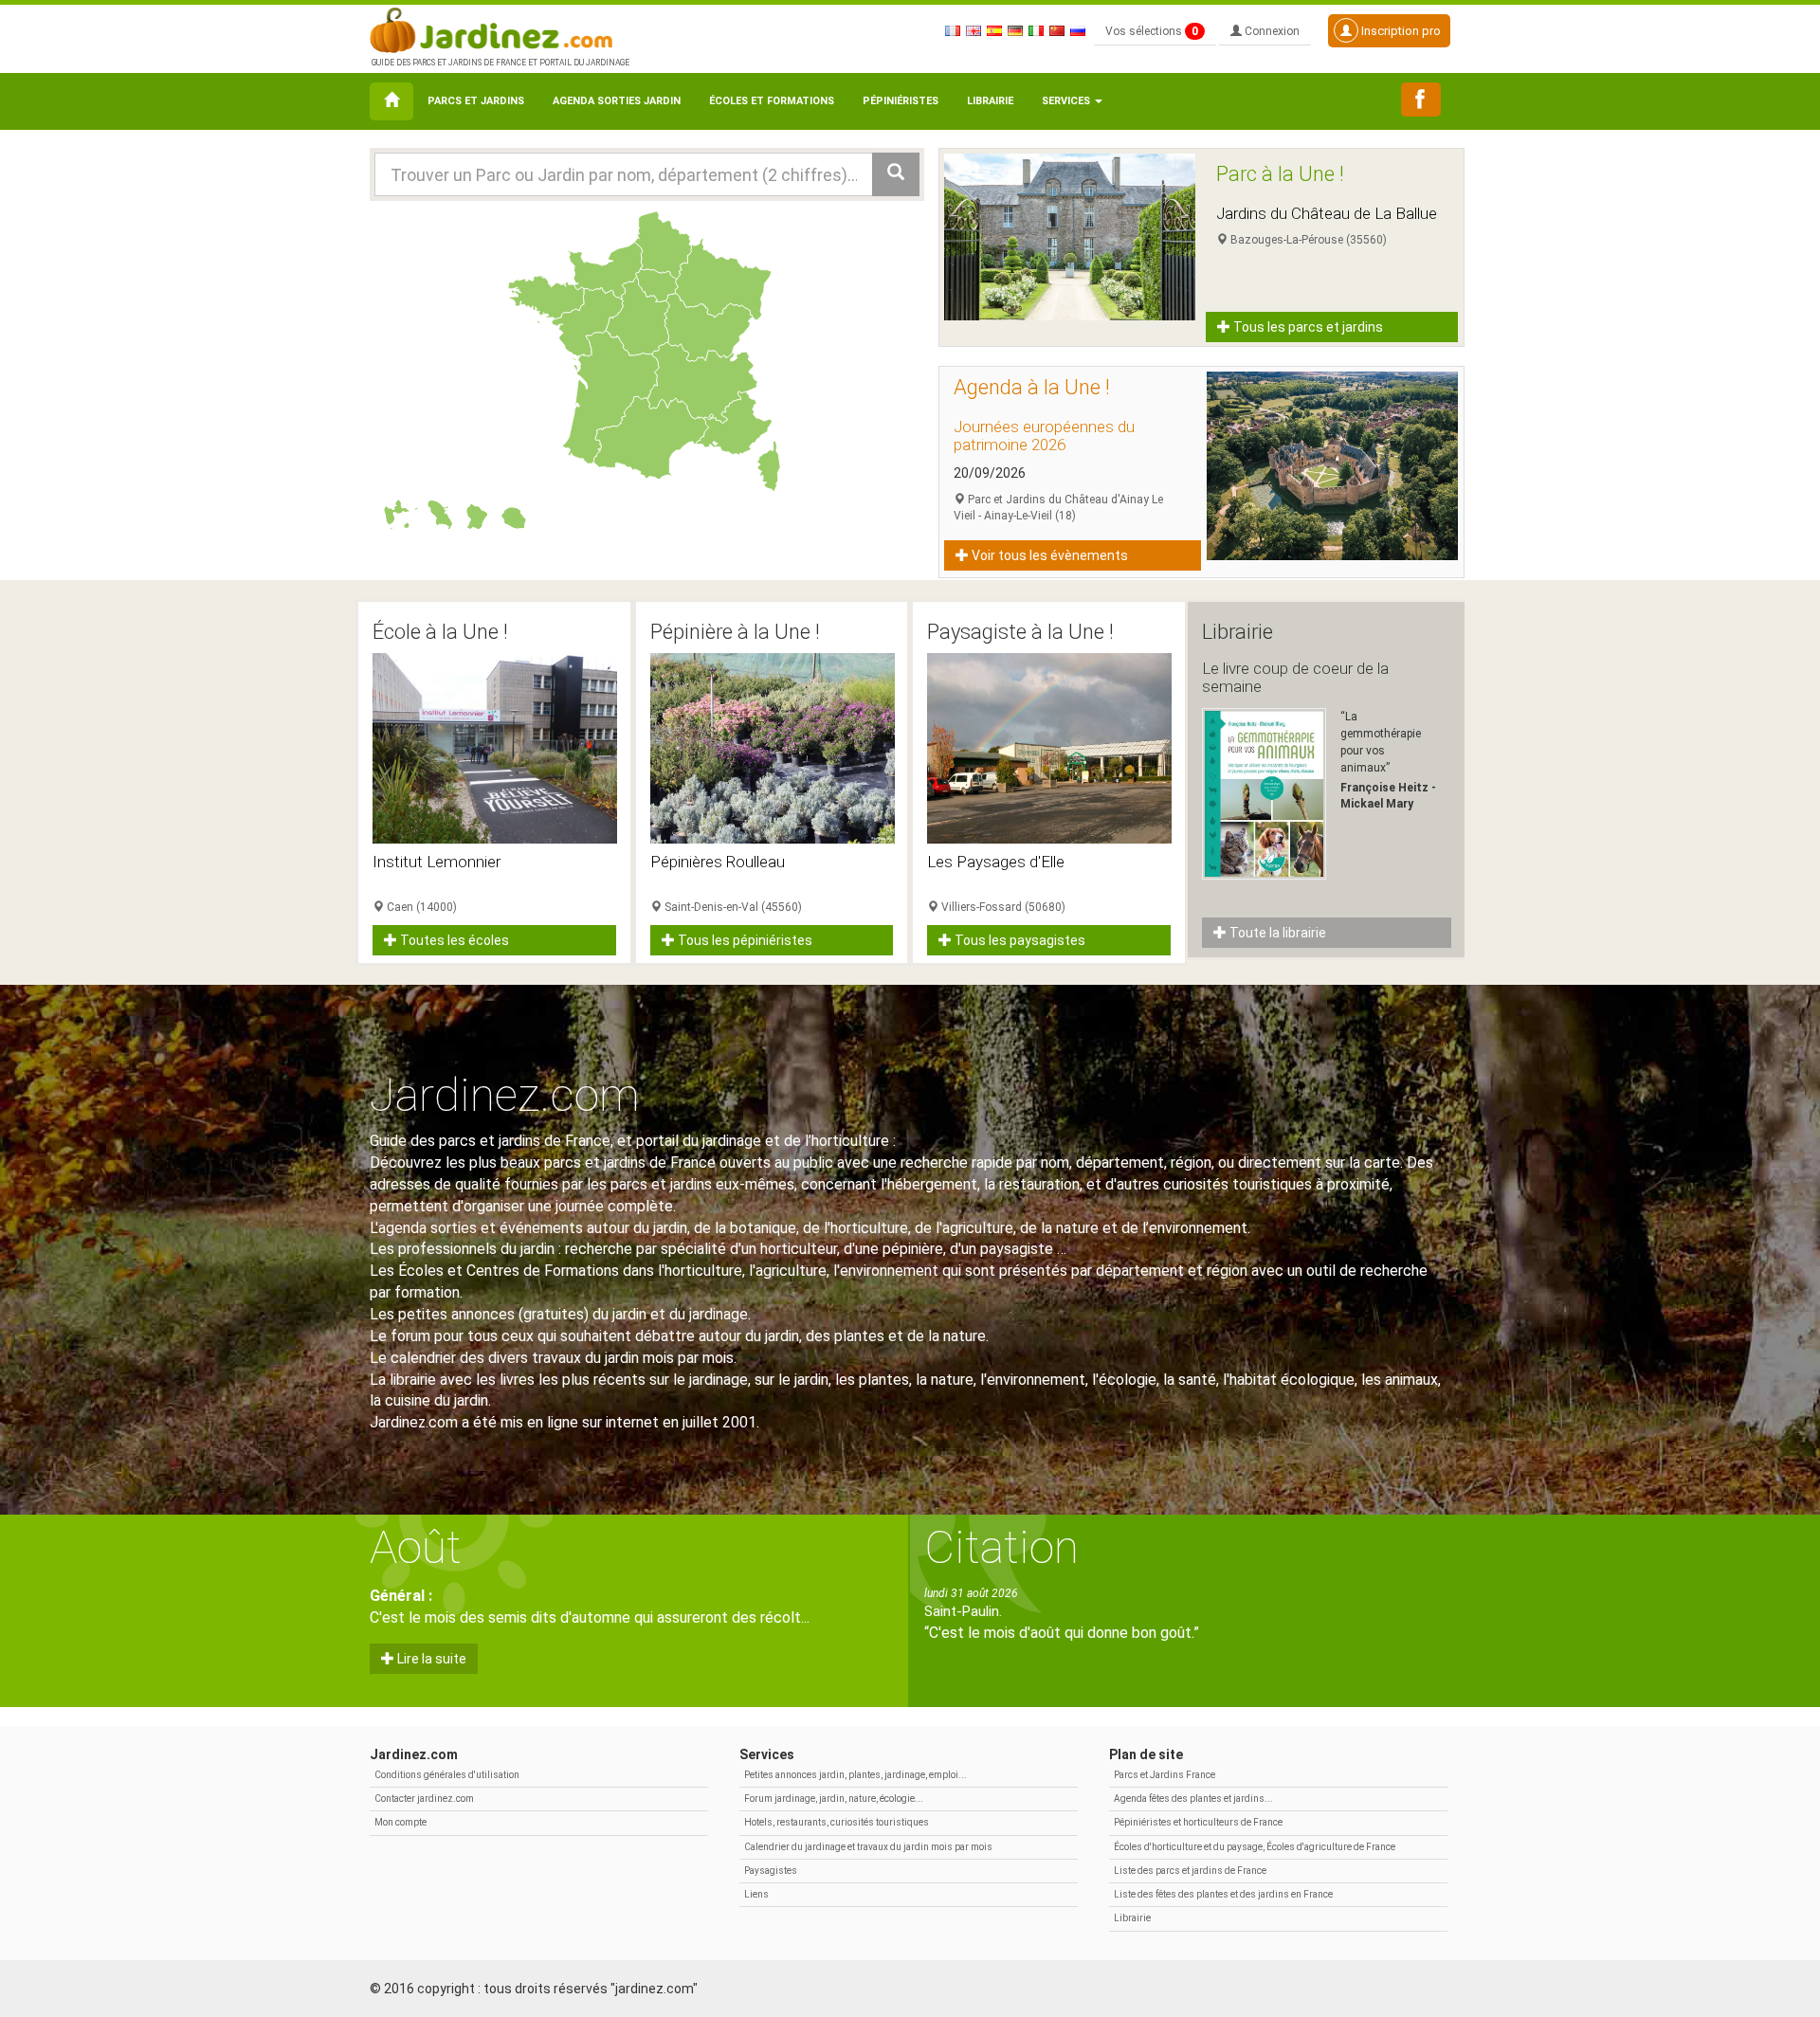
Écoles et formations (772, 101)
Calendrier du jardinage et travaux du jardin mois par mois (868, 1847)
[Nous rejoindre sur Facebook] (1421, 100)
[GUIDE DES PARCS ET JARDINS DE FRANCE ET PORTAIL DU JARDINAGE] (499, 28)
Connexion (1271, 31)
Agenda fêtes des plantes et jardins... (1193, 1799)
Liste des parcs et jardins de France (1190, 1871)
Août (416, 1547)
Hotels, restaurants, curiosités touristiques (837, 1822)
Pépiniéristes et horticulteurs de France (1198, 1822)
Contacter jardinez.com (424, 1799)
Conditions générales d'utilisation (447, 1775)
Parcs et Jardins (476, 101)
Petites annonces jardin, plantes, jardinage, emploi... (855, 1775)
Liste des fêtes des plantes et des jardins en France (1223, 1894)
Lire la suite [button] (430, 1659)
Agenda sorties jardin (617, 101)
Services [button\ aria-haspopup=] (1067, 101)
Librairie (990, 101)
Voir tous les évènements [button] (1048, 555)
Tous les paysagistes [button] (1019, 940)
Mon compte (400, 1822)
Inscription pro (1400, 31)
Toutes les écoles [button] (453, 940)
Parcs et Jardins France (1165, 1775)
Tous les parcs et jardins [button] (1307, 327)
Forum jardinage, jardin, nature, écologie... (834, 1799)
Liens (756, 1894)
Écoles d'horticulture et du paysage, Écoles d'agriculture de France (1255, 1847)
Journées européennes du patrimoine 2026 (1044, 436)
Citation (1001, 1547)
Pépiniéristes (901, 101)
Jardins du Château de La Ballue (1327, 213)
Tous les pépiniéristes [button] (744, 940)
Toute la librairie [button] (1276, 933)
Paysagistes (771, 1871)
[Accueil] (391, 101)
